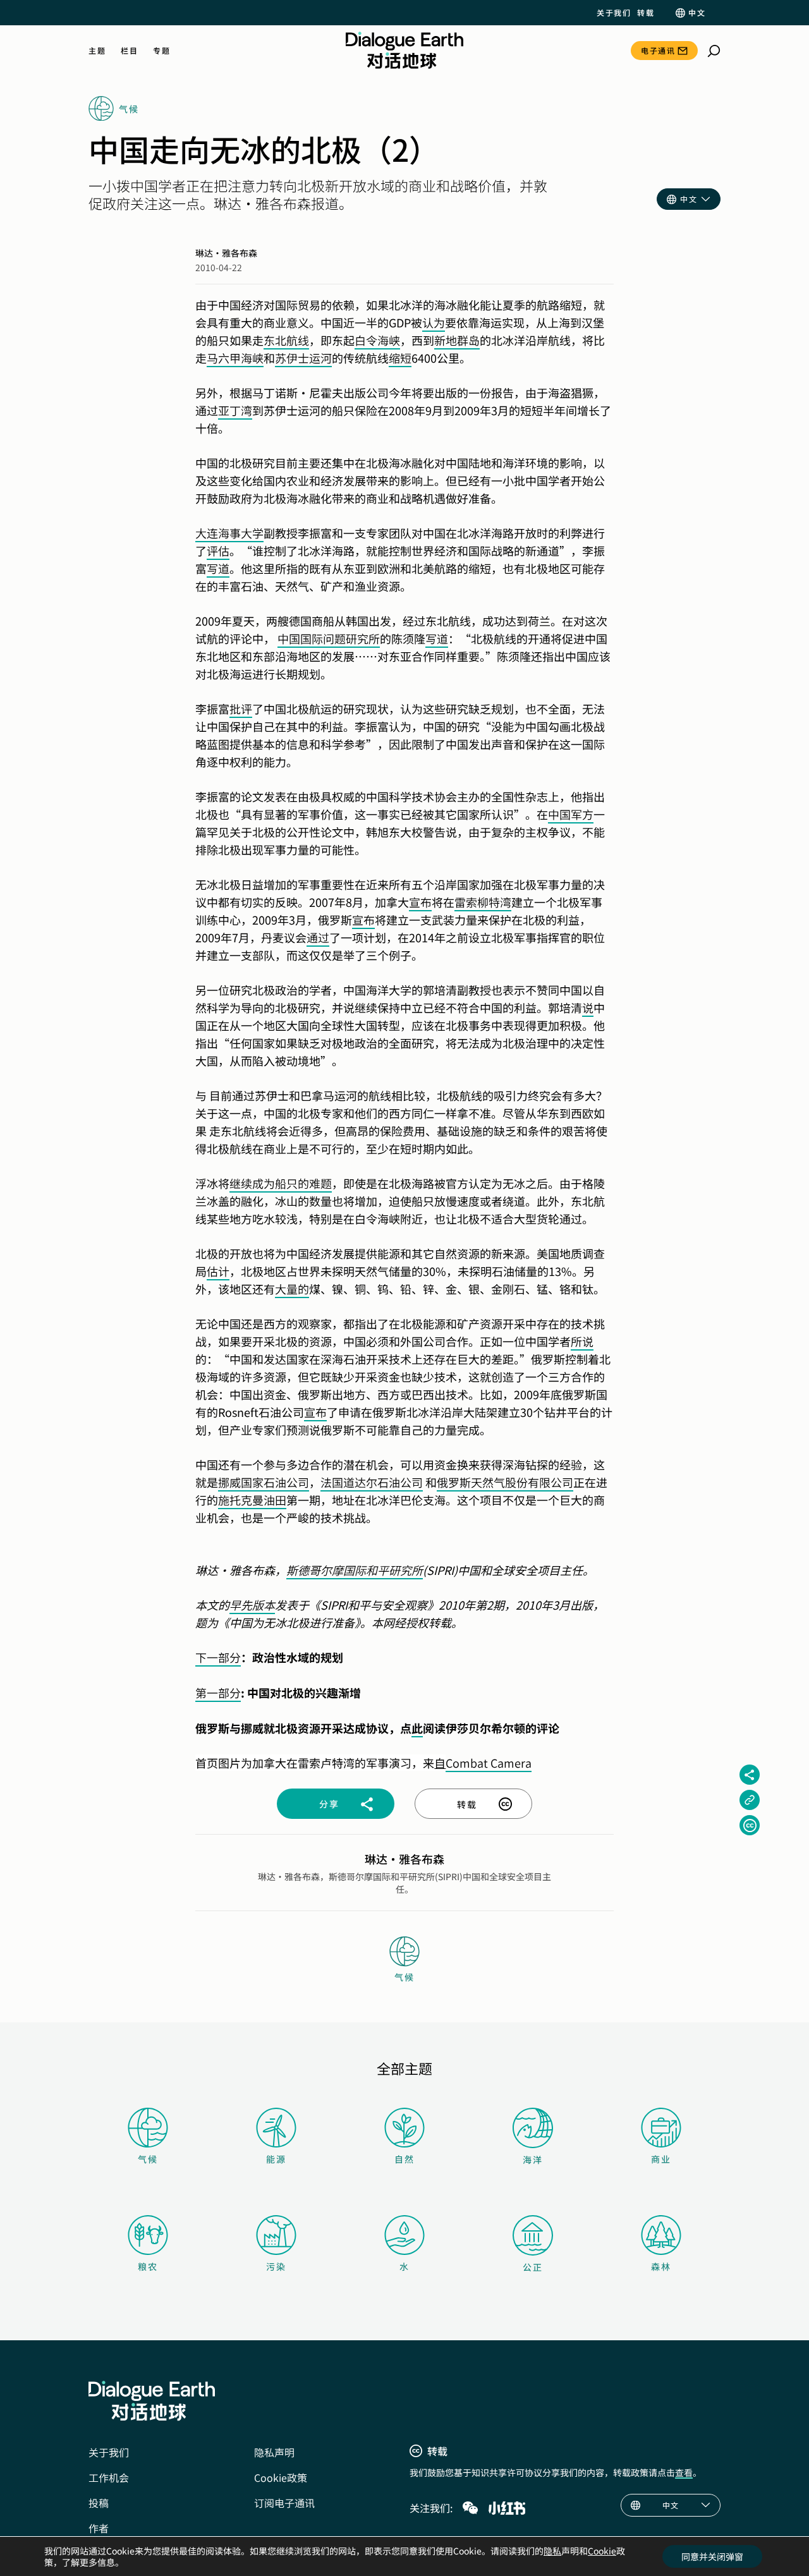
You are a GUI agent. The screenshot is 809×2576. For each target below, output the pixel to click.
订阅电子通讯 (284, 2503)
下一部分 (218, 1657)
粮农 (148, 2266)
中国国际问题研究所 (329, 638)
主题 (97, 51)
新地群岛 (457, 340)
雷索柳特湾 (483, 902)
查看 (684, 2472)
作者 (99, 2528)
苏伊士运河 (303, 358)
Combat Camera (489, 1763)
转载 (646, 13)
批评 (241, 708)
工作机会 (109, 2477)
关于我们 (614, 13)
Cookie (602, 2551)
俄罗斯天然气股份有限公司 (505, 1482)
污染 (276, 2266)
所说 (582, 1341)
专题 (161, 51)
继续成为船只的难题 (281, 1183)
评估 (218, 550)
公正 (533, 2267)
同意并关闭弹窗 (712, 2556)
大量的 (292, 1289)
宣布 (420, 902)
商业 (661, 2159)
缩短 (400, 358)
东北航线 (286, 340)
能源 (276, 2159)
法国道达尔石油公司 (372, 1482)
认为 (434, 322)
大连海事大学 (229, 533)
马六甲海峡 (235, 358)
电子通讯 (658, 50)
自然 (404, 2159)
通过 (318, 937)
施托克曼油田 (252, 1500)
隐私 (552, 2551)
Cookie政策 (281, 2477)
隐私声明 (274, 2452)
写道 (218, 568)
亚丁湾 (235, 410)
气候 (148, 2159)
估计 (218, 1271)
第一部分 (218, 1692)
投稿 (99, 2503)
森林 (661, 2266)
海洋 (533, 2160)
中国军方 (571, 814)
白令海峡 (377, 340)
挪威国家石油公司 (264, 1482)
